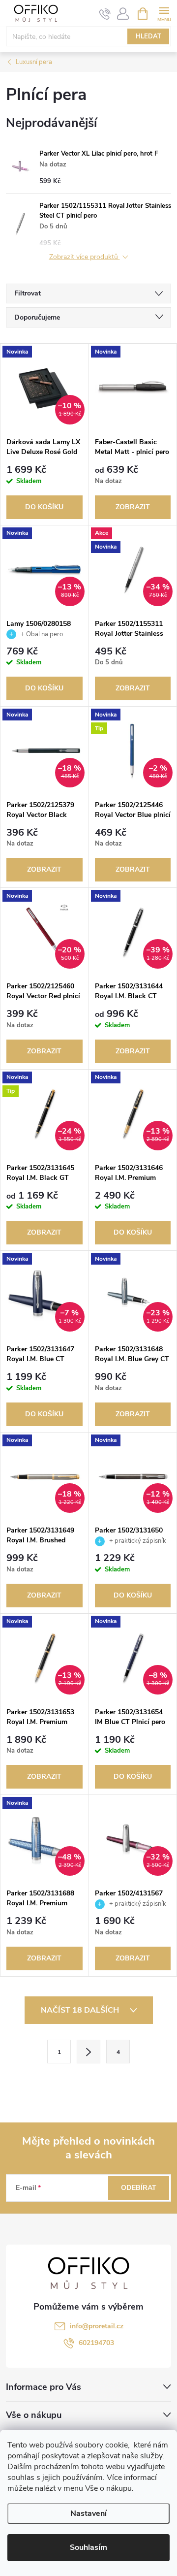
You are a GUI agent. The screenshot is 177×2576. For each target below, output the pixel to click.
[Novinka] (133, 388)
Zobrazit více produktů (85, 257)
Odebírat (139, 2188)
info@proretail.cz (97, 2326)
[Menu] (164, 13)
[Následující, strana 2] (88, 2052)
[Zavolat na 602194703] (105, 14)
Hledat (148, 36)
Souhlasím (88, 2547)
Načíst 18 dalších (81, 2010)
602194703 (96, 2343)
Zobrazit (133, 507)
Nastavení (88, 2513)
